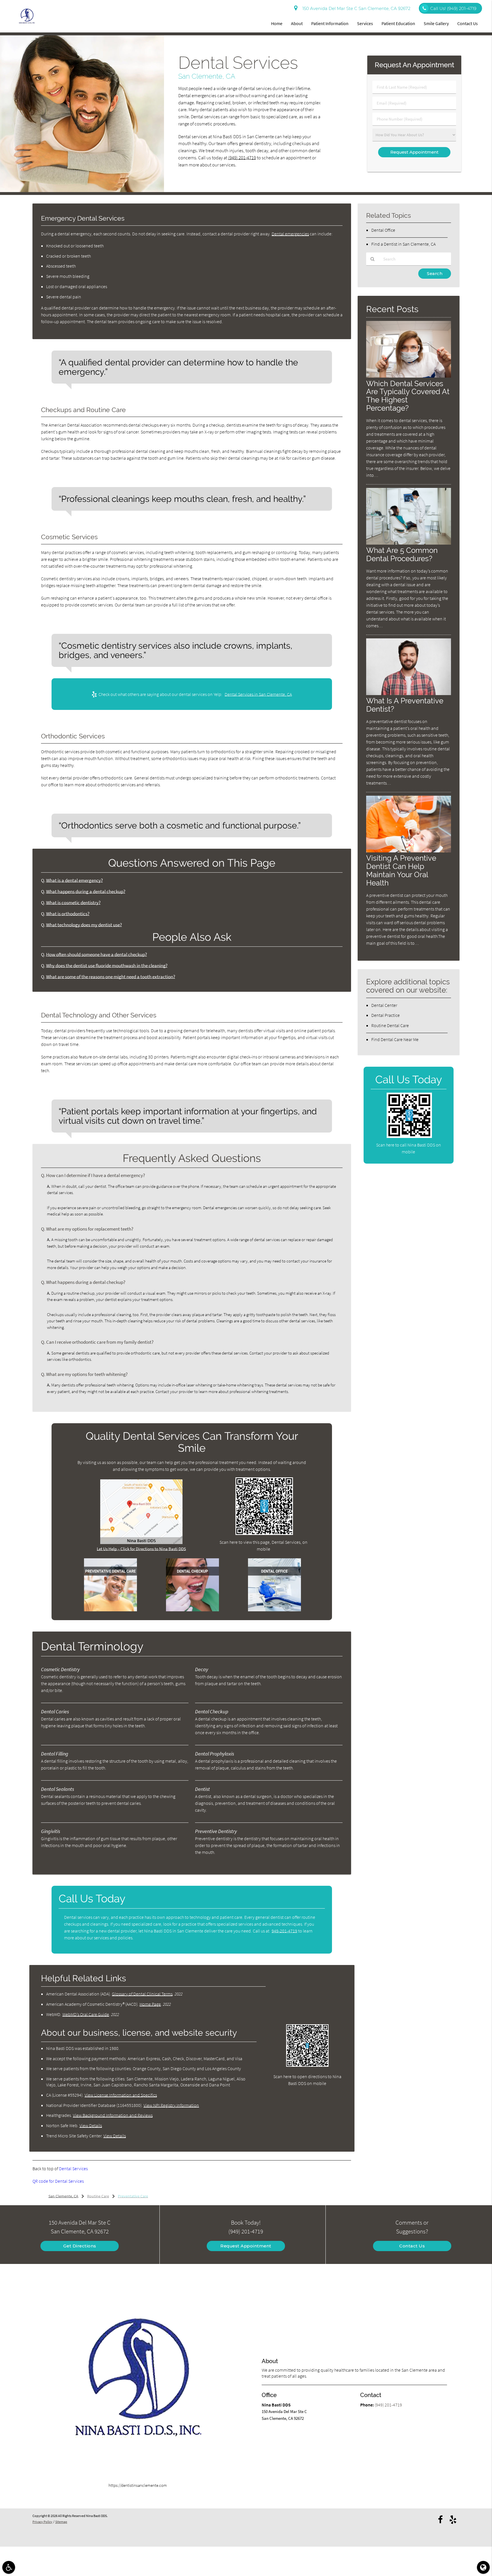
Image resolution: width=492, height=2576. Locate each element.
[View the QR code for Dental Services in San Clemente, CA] (264, 1533)
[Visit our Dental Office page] (274, 1610)
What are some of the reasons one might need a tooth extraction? (111, 977)
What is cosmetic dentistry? (73, 903)
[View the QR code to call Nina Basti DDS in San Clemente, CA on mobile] (409, 1136)
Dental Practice (386, 1015)
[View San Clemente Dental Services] (82, 191)
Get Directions (80, 2246)
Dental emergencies (290, 234)
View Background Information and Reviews (113, 2115)
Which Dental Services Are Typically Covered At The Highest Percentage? (408, 396)
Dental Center (384, 1005)
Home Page (150, 2004)
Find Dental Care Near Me (395, 1039)
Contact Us (468, 23)
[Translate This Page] (483, 2567)
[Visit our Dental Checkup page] (192, 1610)
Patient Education (398, 23)
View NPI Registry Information (171, 2105)
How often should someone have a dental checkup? (97, 955)
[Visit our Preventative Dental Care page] (110, 1610)
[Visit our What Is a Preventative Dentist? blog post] (409, 694)
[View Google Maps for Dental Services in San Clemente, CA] (141, 1542)
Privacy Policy (42, 2522)
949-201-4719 (284, 1931)
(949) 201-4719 (242, 158)
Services (365, 23)
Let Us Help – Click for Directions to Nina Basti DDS (141, 1549)
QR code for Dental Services (58, 2181)
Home (277, 23)
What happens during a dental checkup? (86, 892)
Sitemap (61, 2522)
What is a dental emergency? (74, 880)
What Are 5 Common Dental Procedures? (402, 554)
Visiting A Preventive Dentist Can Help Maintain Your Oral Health (401, 870)
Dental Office (383, 230)
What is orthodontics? (68, 914)
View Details (91, 2125)
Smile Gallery (436, 23)
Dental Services (73, 2168)
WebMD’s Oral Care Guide (86, 2014)
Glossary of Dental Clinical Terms (142, 1994)
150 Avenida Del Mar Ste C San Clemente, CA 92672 (355, 8)
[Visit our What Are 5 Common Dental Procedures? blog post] (409, 543)
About (297, 23)
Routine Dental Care (390, 1025)
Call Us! (453, 8)
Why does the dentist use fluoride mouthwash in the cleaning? (107, 966)
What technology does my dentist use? (84, 925)
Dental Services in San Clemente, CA (258, 694)
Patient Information (330, 23)
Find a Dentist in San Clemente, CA (403, 244)
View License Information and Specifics (121, 2095)
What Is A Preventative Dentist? (405, 705)
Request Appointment (246, 2246)
